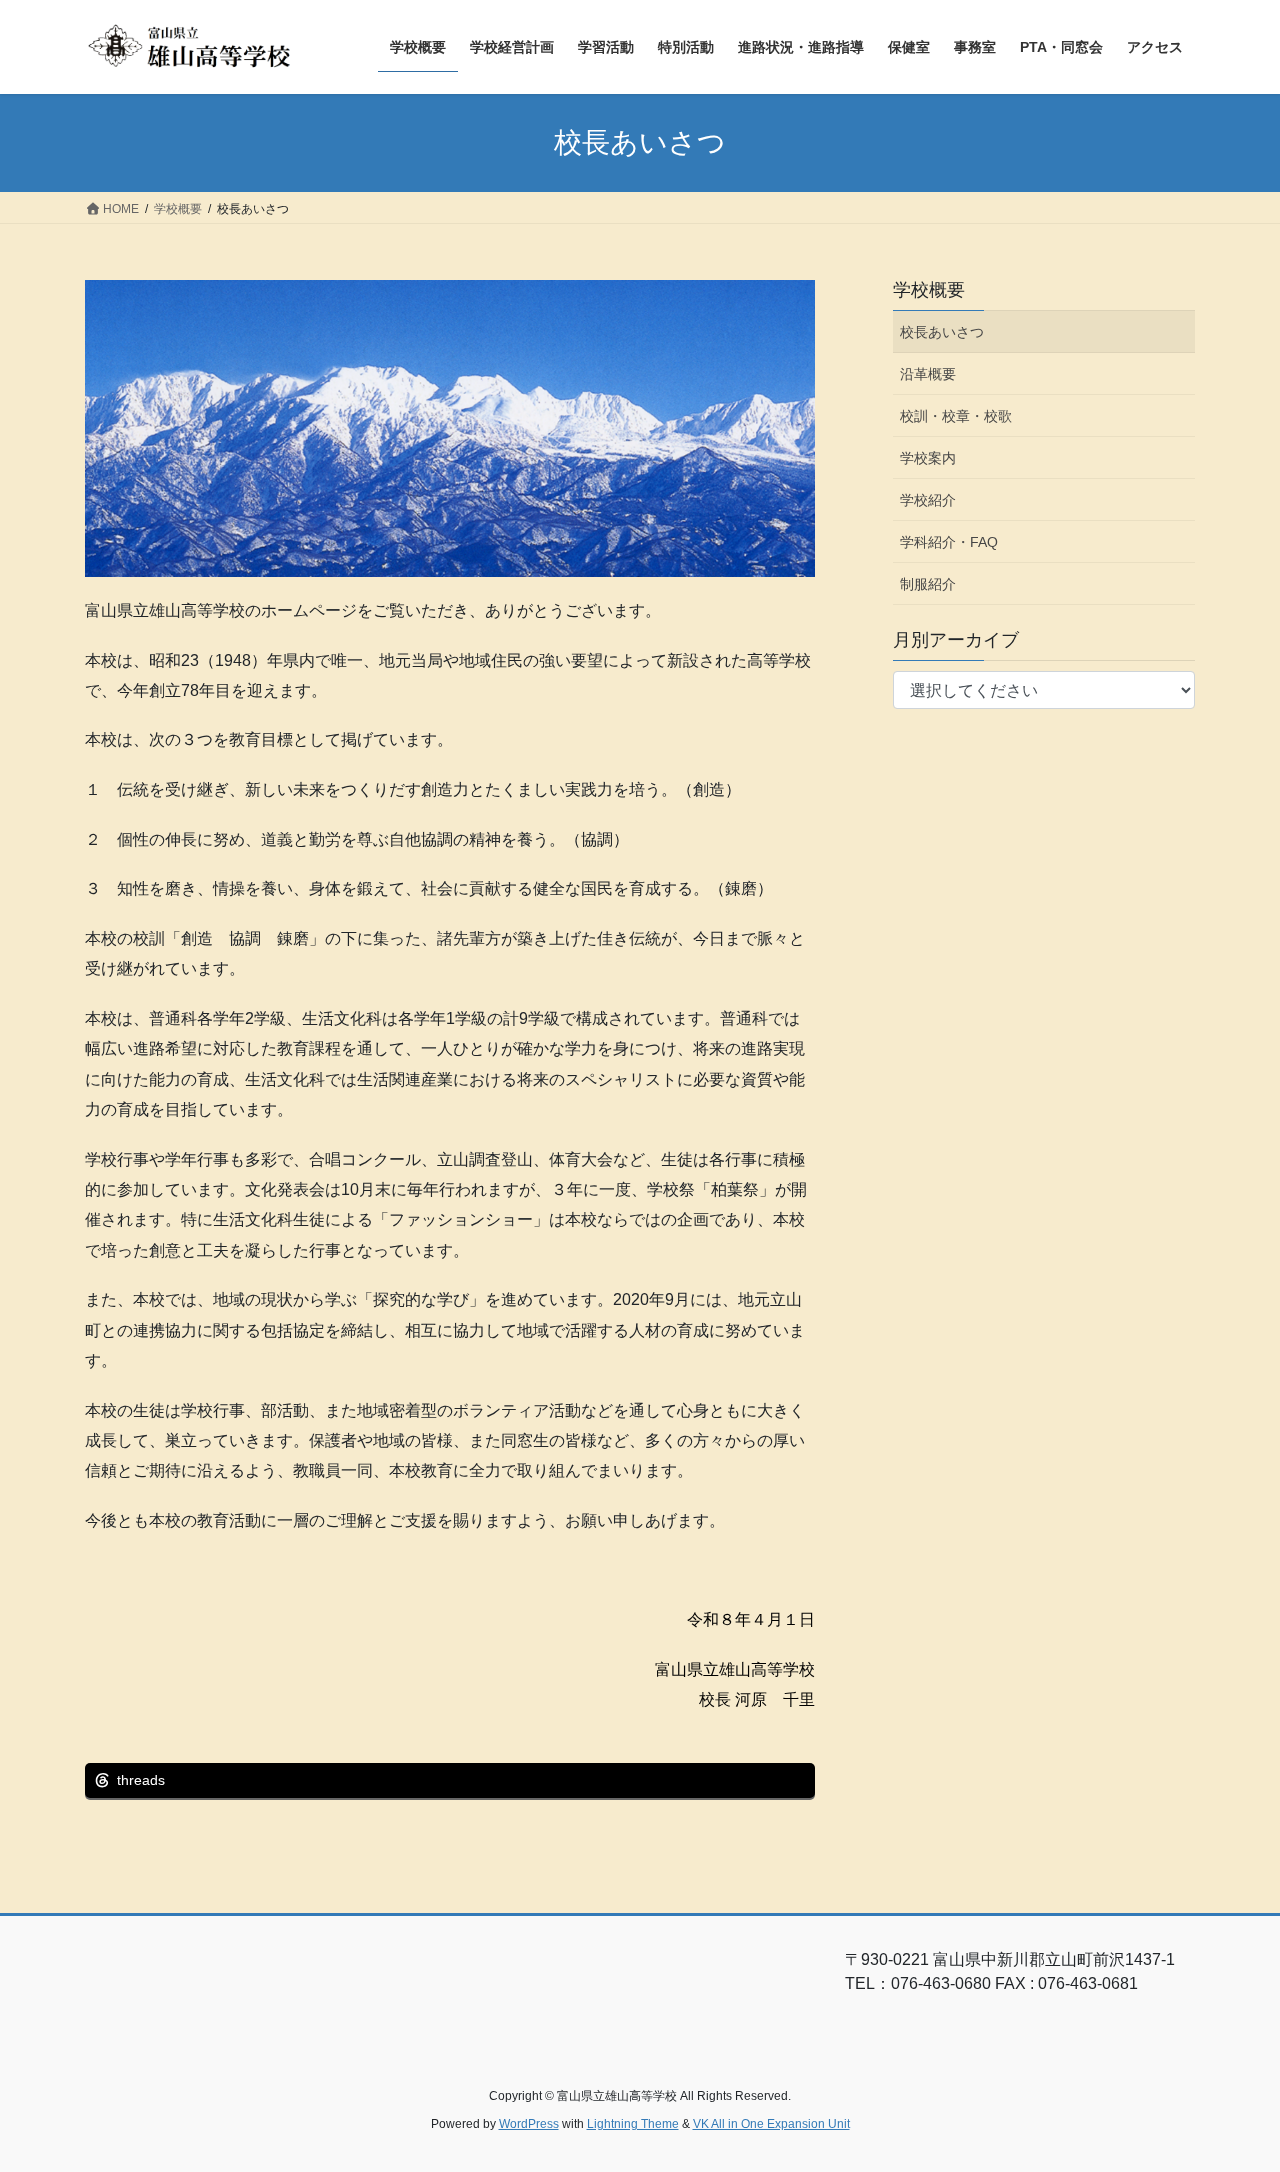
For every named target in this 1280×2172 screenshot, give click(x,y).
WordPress (529, 2124)
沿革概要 (928, 374)
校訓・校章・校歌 (956, 416)
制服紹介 (928, 584)
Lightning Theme (633, 2124)
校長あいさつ (942, 332)
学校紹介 (928, 500)
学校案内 (928, 458)
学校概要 (929, 290)
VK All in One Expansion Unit (771, 2124)
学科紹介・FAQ (949, 542)
